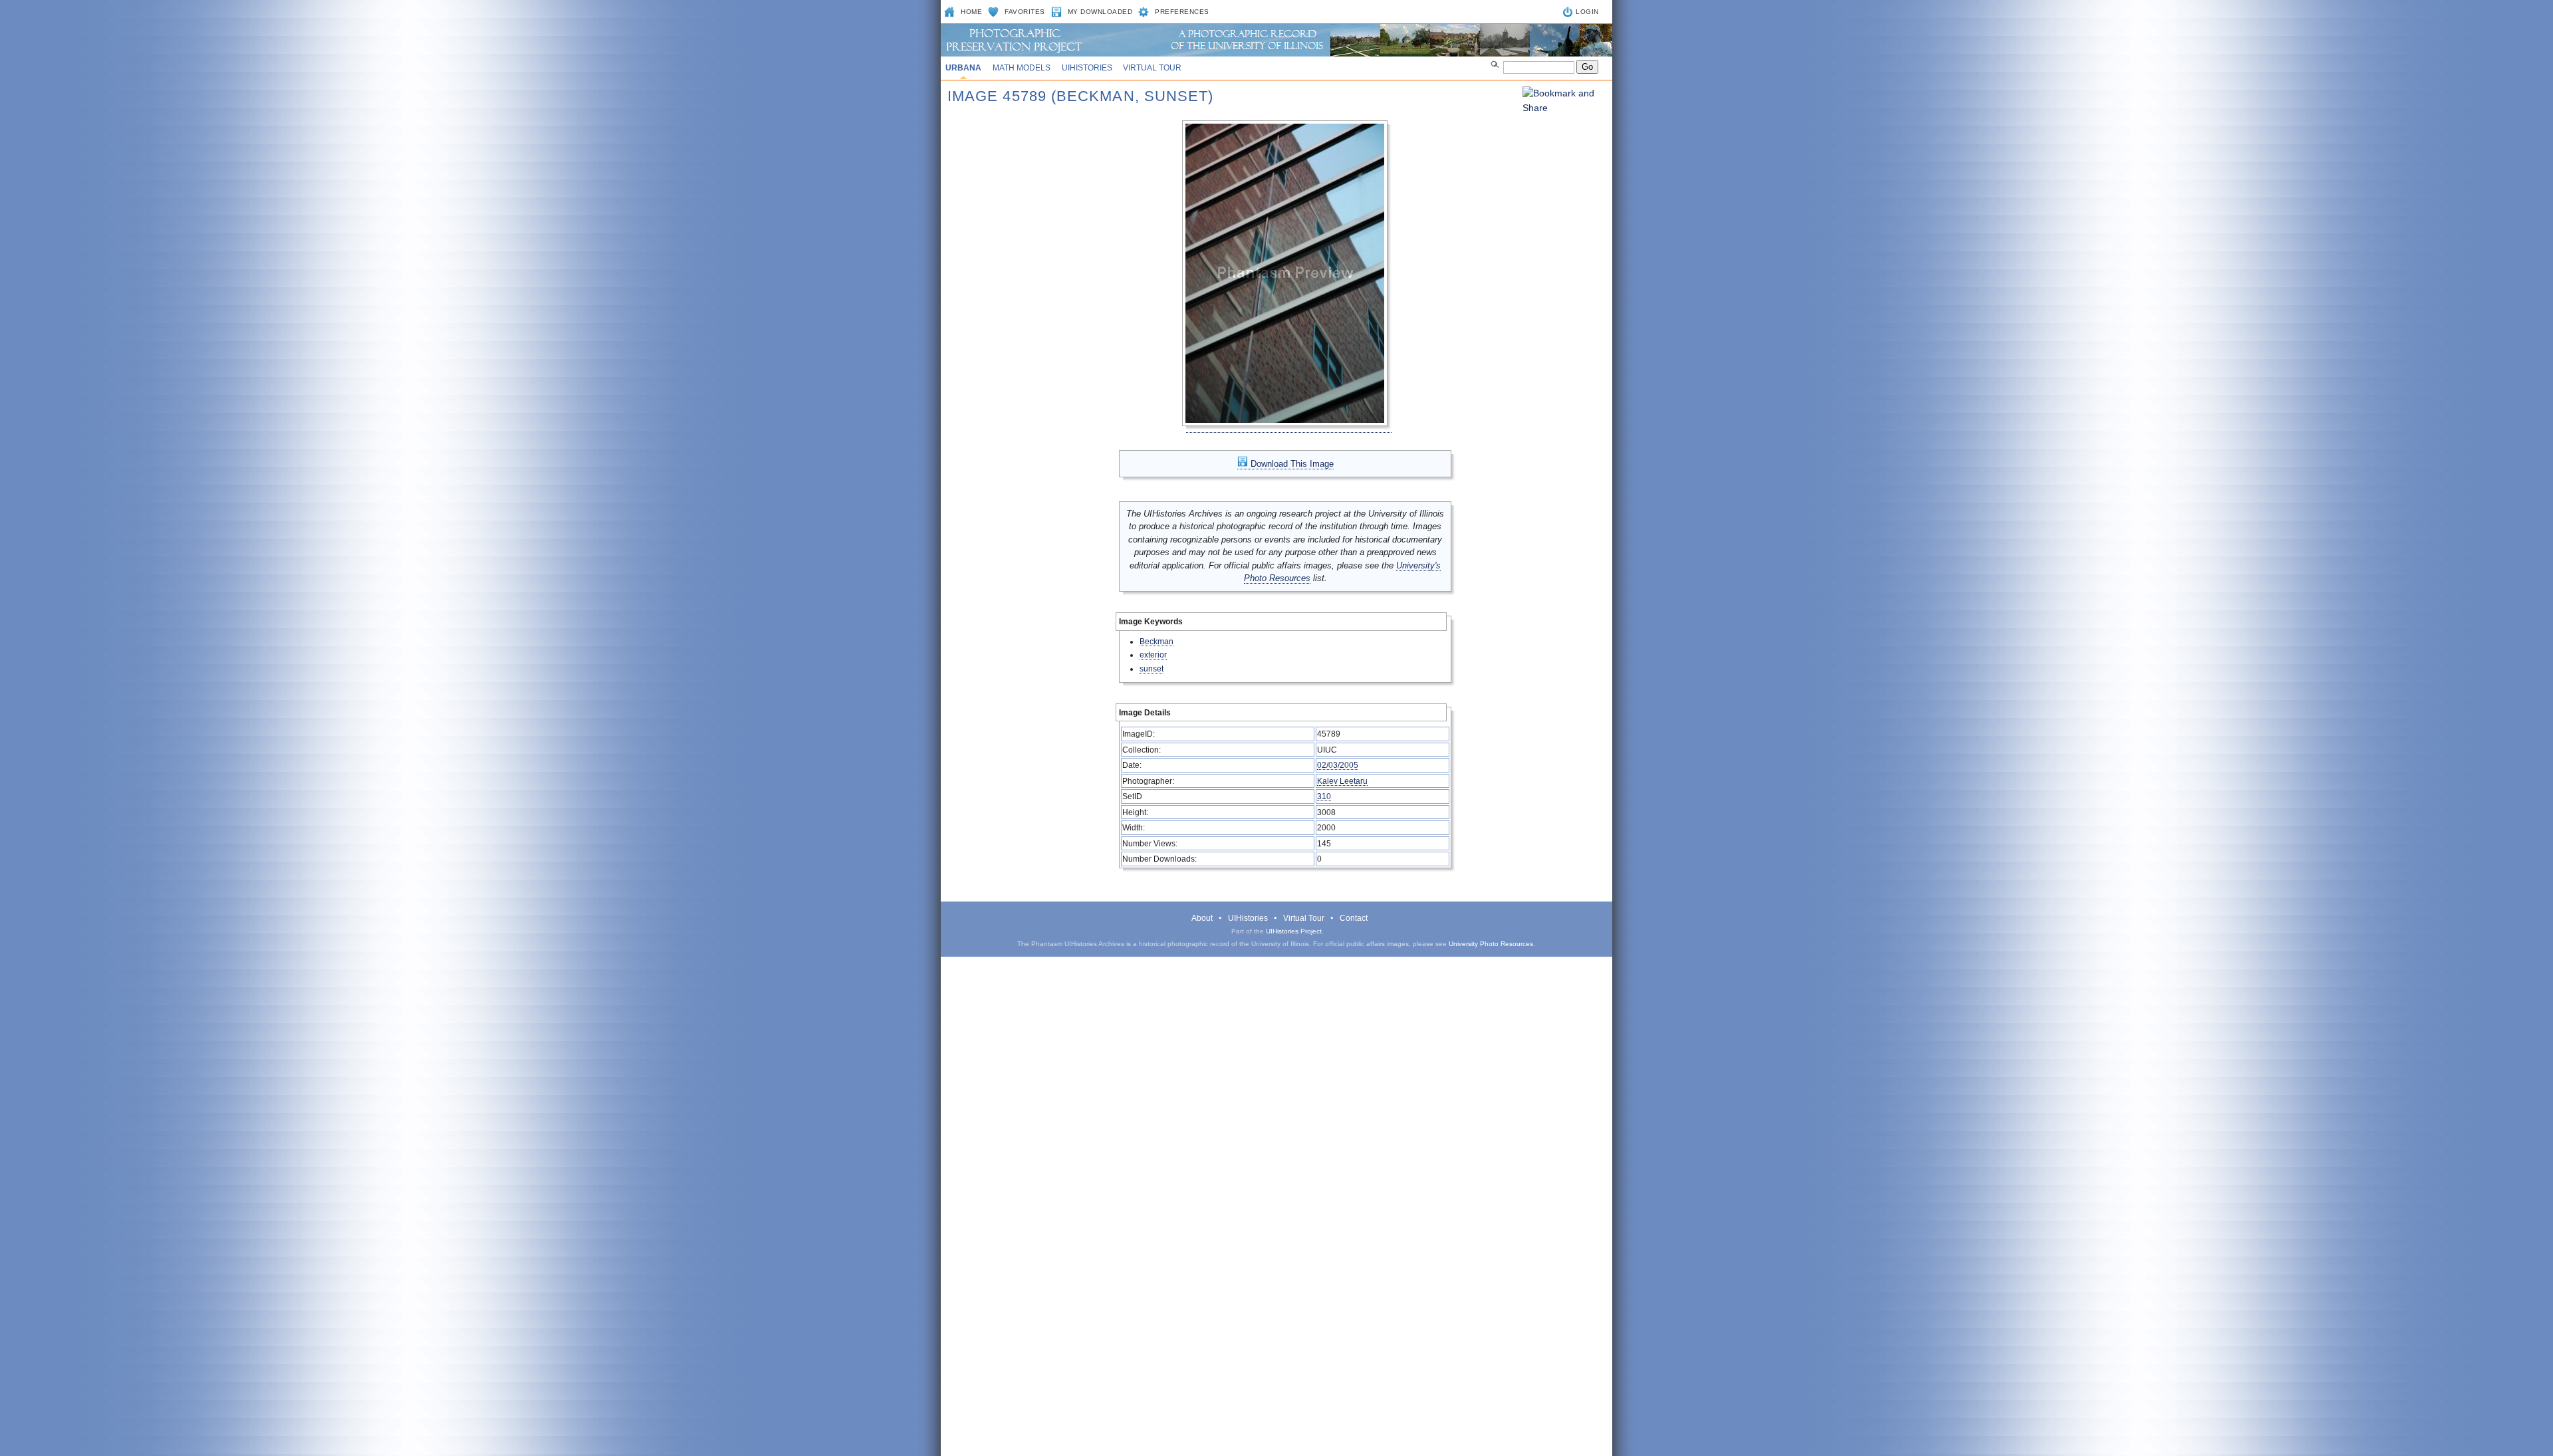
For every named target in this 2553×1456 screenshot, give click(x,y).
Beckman (1156, 641)
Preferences (1182, 12)
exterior (1153, 655)
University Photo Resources (1491, 944)
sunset (1152, 668)
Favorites (1025, 12)
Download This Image (1291, 464)
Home (971, 12)
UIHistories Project (1294, 931)
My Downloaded (1100, 12)
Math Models (1022, 68)
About (1202, 918)
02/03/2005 (1338, 765)
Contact (1354, 918)
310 (1324, 796)
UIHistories (1087, 68)
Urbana (963, 68)
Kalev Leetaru (1342, 781)
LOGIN (1587, 12)
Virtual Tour (1152, 68)
